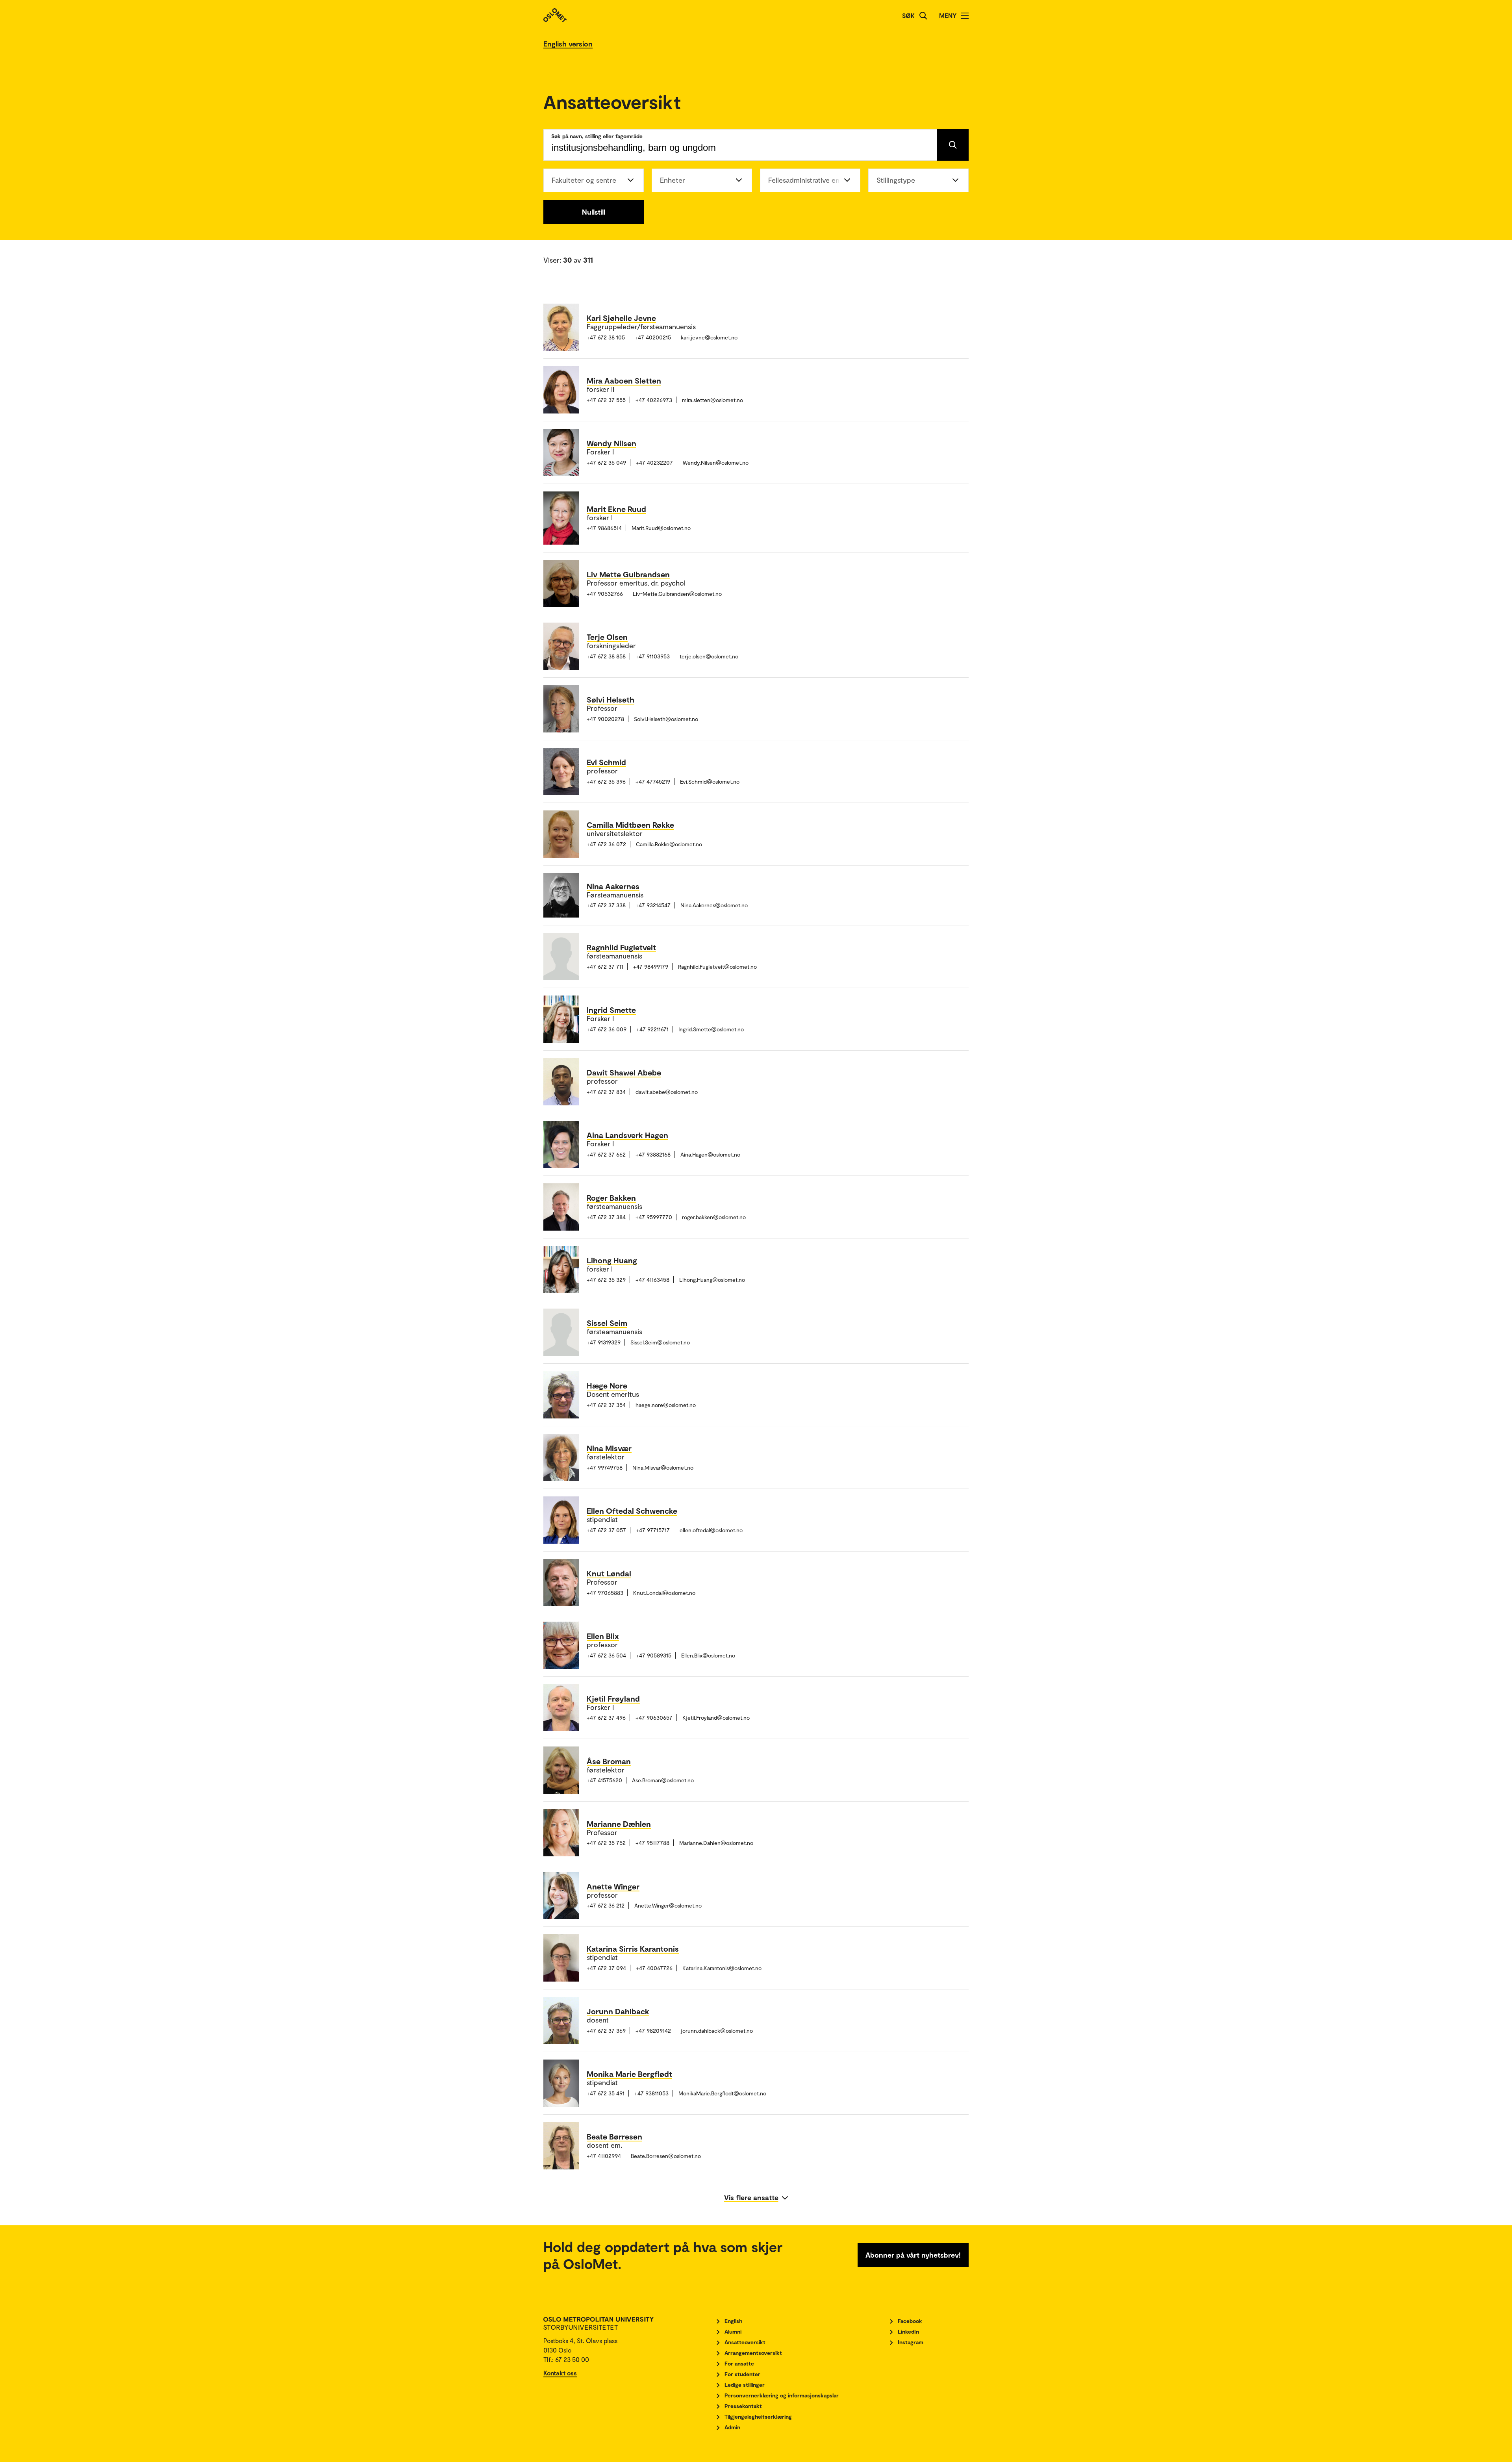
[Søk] (923, 16)
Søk (908, 16)
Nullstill (594, 212)
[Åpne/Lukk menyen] (965, 16)
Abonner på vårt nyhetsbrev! (913, 2255)
